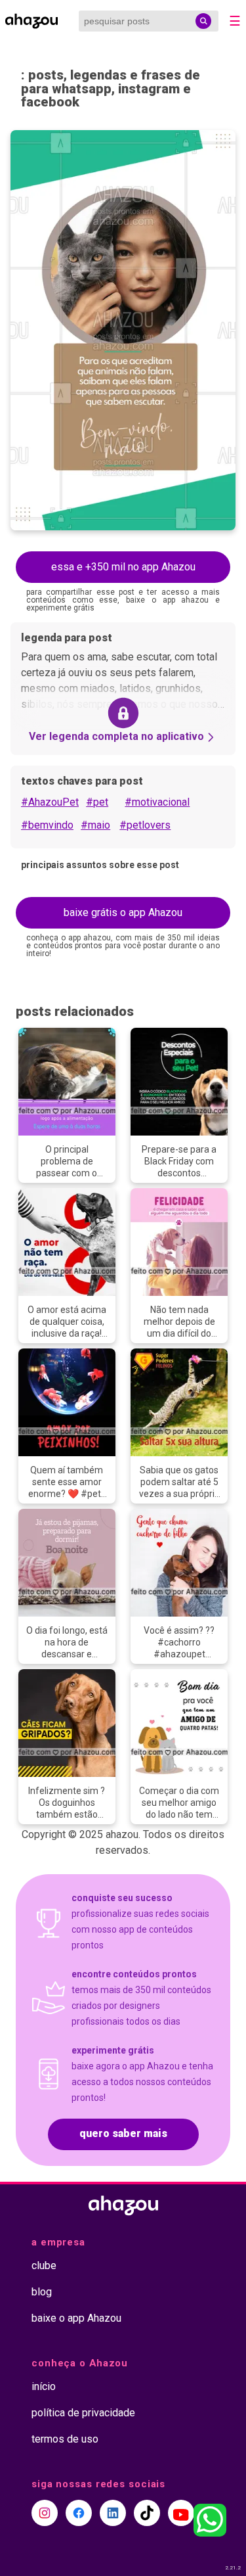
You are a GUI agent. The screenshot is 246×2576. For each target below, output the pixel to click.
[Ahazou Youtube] (181, 2513)
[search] (203, 21)
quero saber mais (123, 2133)
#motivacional (157, 802)
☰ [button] (235, 21)
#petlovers (145, 825)
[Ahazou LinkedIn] (113, 2513)
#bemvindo (47, 825)
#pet (97, 802)
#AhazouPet (50, 802)
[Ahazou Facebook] (79, 2513)
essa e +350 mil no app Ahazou (123, 567)
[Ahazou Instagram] (45, 2513)
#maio (95, 825)
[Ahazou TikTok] (147, 2513)
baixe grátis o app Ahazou (123, 912)
